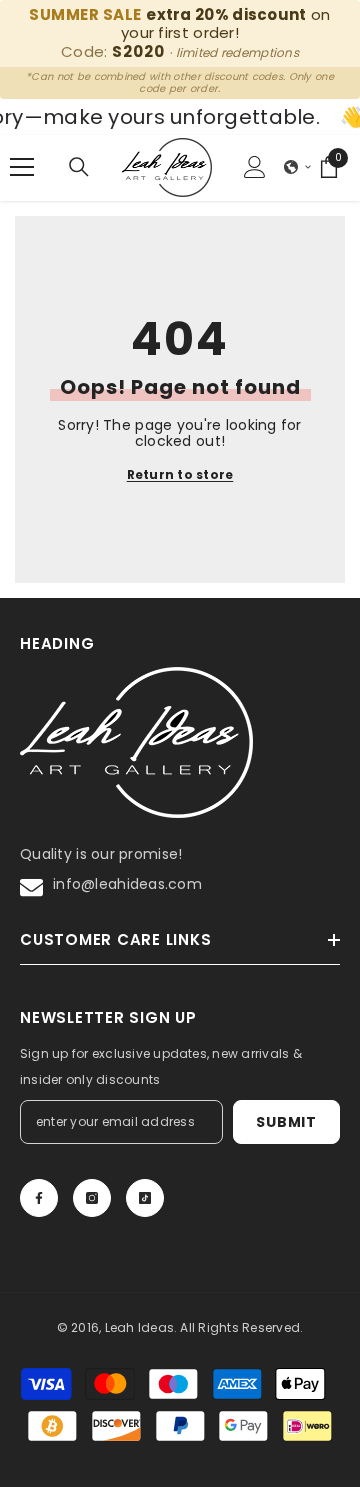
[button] (298, 167)
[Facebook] (39, 1198)
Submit (286, 1122)
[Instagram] (92, 1198)
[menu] (22, 167)
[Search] (79, 167)
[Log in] (255, 167)
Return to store (180, 475)
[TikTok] (145, 1198)
